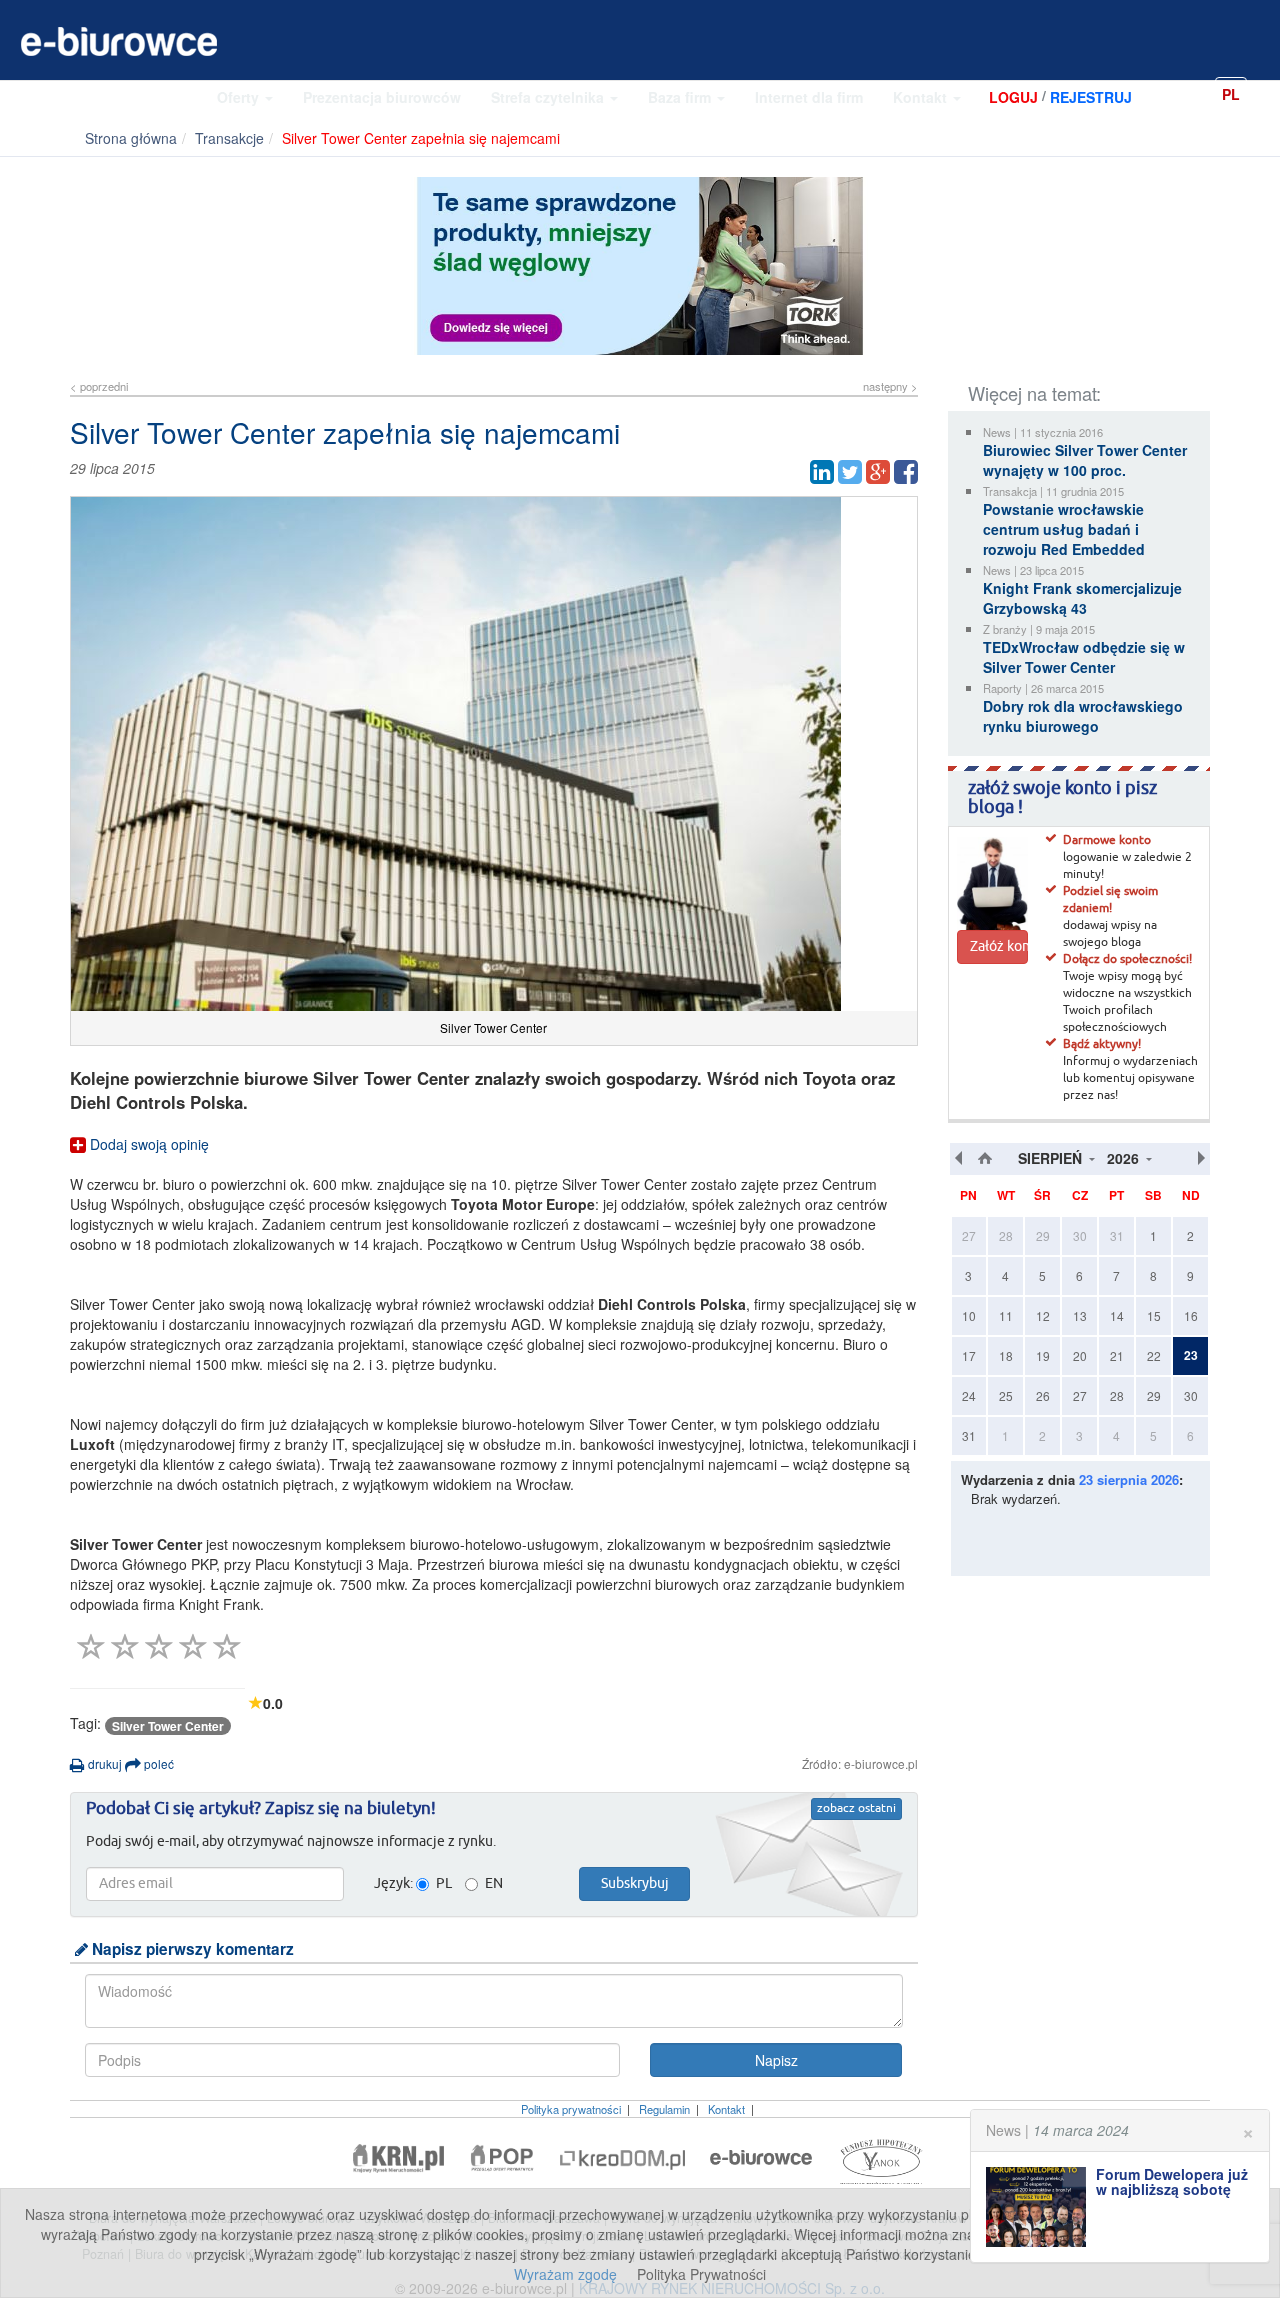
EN (1264, 93)
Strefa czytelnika (549, 97)
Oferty (240, 97)
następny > (890, 386)
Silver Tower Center (168, 1726)
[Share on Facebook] (906, 472)
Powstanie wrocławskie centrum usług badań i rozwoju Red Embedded (1064, 529)
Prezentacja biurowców (382, 97)
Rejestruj (1091, 97)
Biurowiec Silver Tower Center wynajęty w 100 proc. (1085, 460)
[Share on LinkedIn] (822, 472)
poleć (157, 1763)
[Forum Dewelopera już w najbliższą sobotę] (1041, 2207)
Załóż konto (999, 947)
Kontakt (922, 97)
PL (1231, 94)
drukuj (103, 1763)
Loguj (1013, 97)
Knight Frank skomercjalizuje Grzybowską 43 (1082, 598)
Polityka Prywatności (701, 2274)
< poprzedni (99, 386)
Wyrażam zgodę (565, 2274)
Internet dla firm (809, 97)
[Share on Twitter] (850, 472)
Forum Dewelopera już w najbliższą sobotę (1172, 2181)
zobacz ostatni (856, 1809)
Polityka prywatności (571, 2109)
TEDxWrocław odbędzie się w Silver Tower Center (1084, 657)
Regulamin (664, 2109)
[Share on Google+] (878, 472)
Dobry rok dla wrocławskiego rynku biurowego (1083, 716)
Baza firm (681, 97)
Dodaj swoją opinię (147, 1144)
